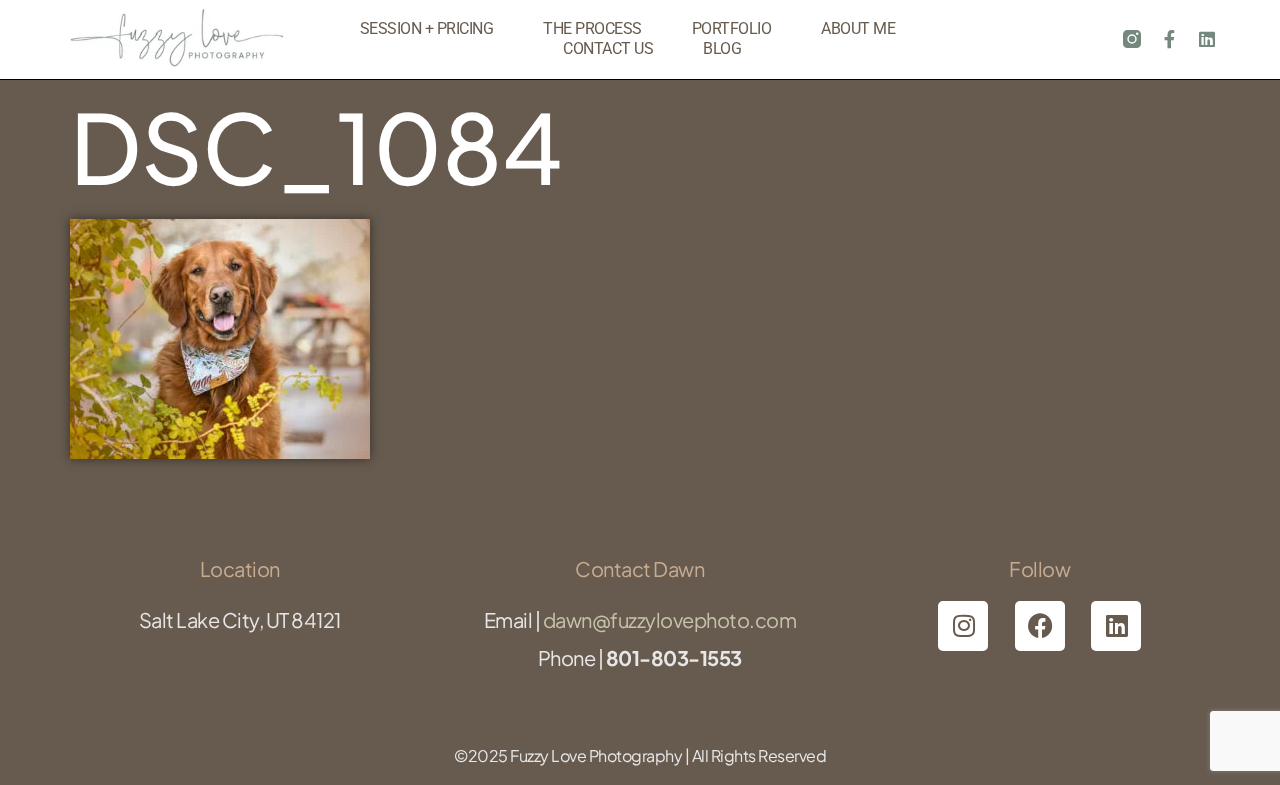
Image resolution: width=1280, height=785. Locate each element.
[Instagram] (963, 626)
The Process (592, 28)
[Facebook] (1040, 626)
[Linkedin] (1207, 39)
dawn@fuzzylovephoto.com (670, 619)
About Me (858, 28)
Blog (722, 48)
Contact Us (608, 48)
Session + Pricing (427, 28)
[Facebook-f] (1170, 39)
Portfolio (732, 28)
